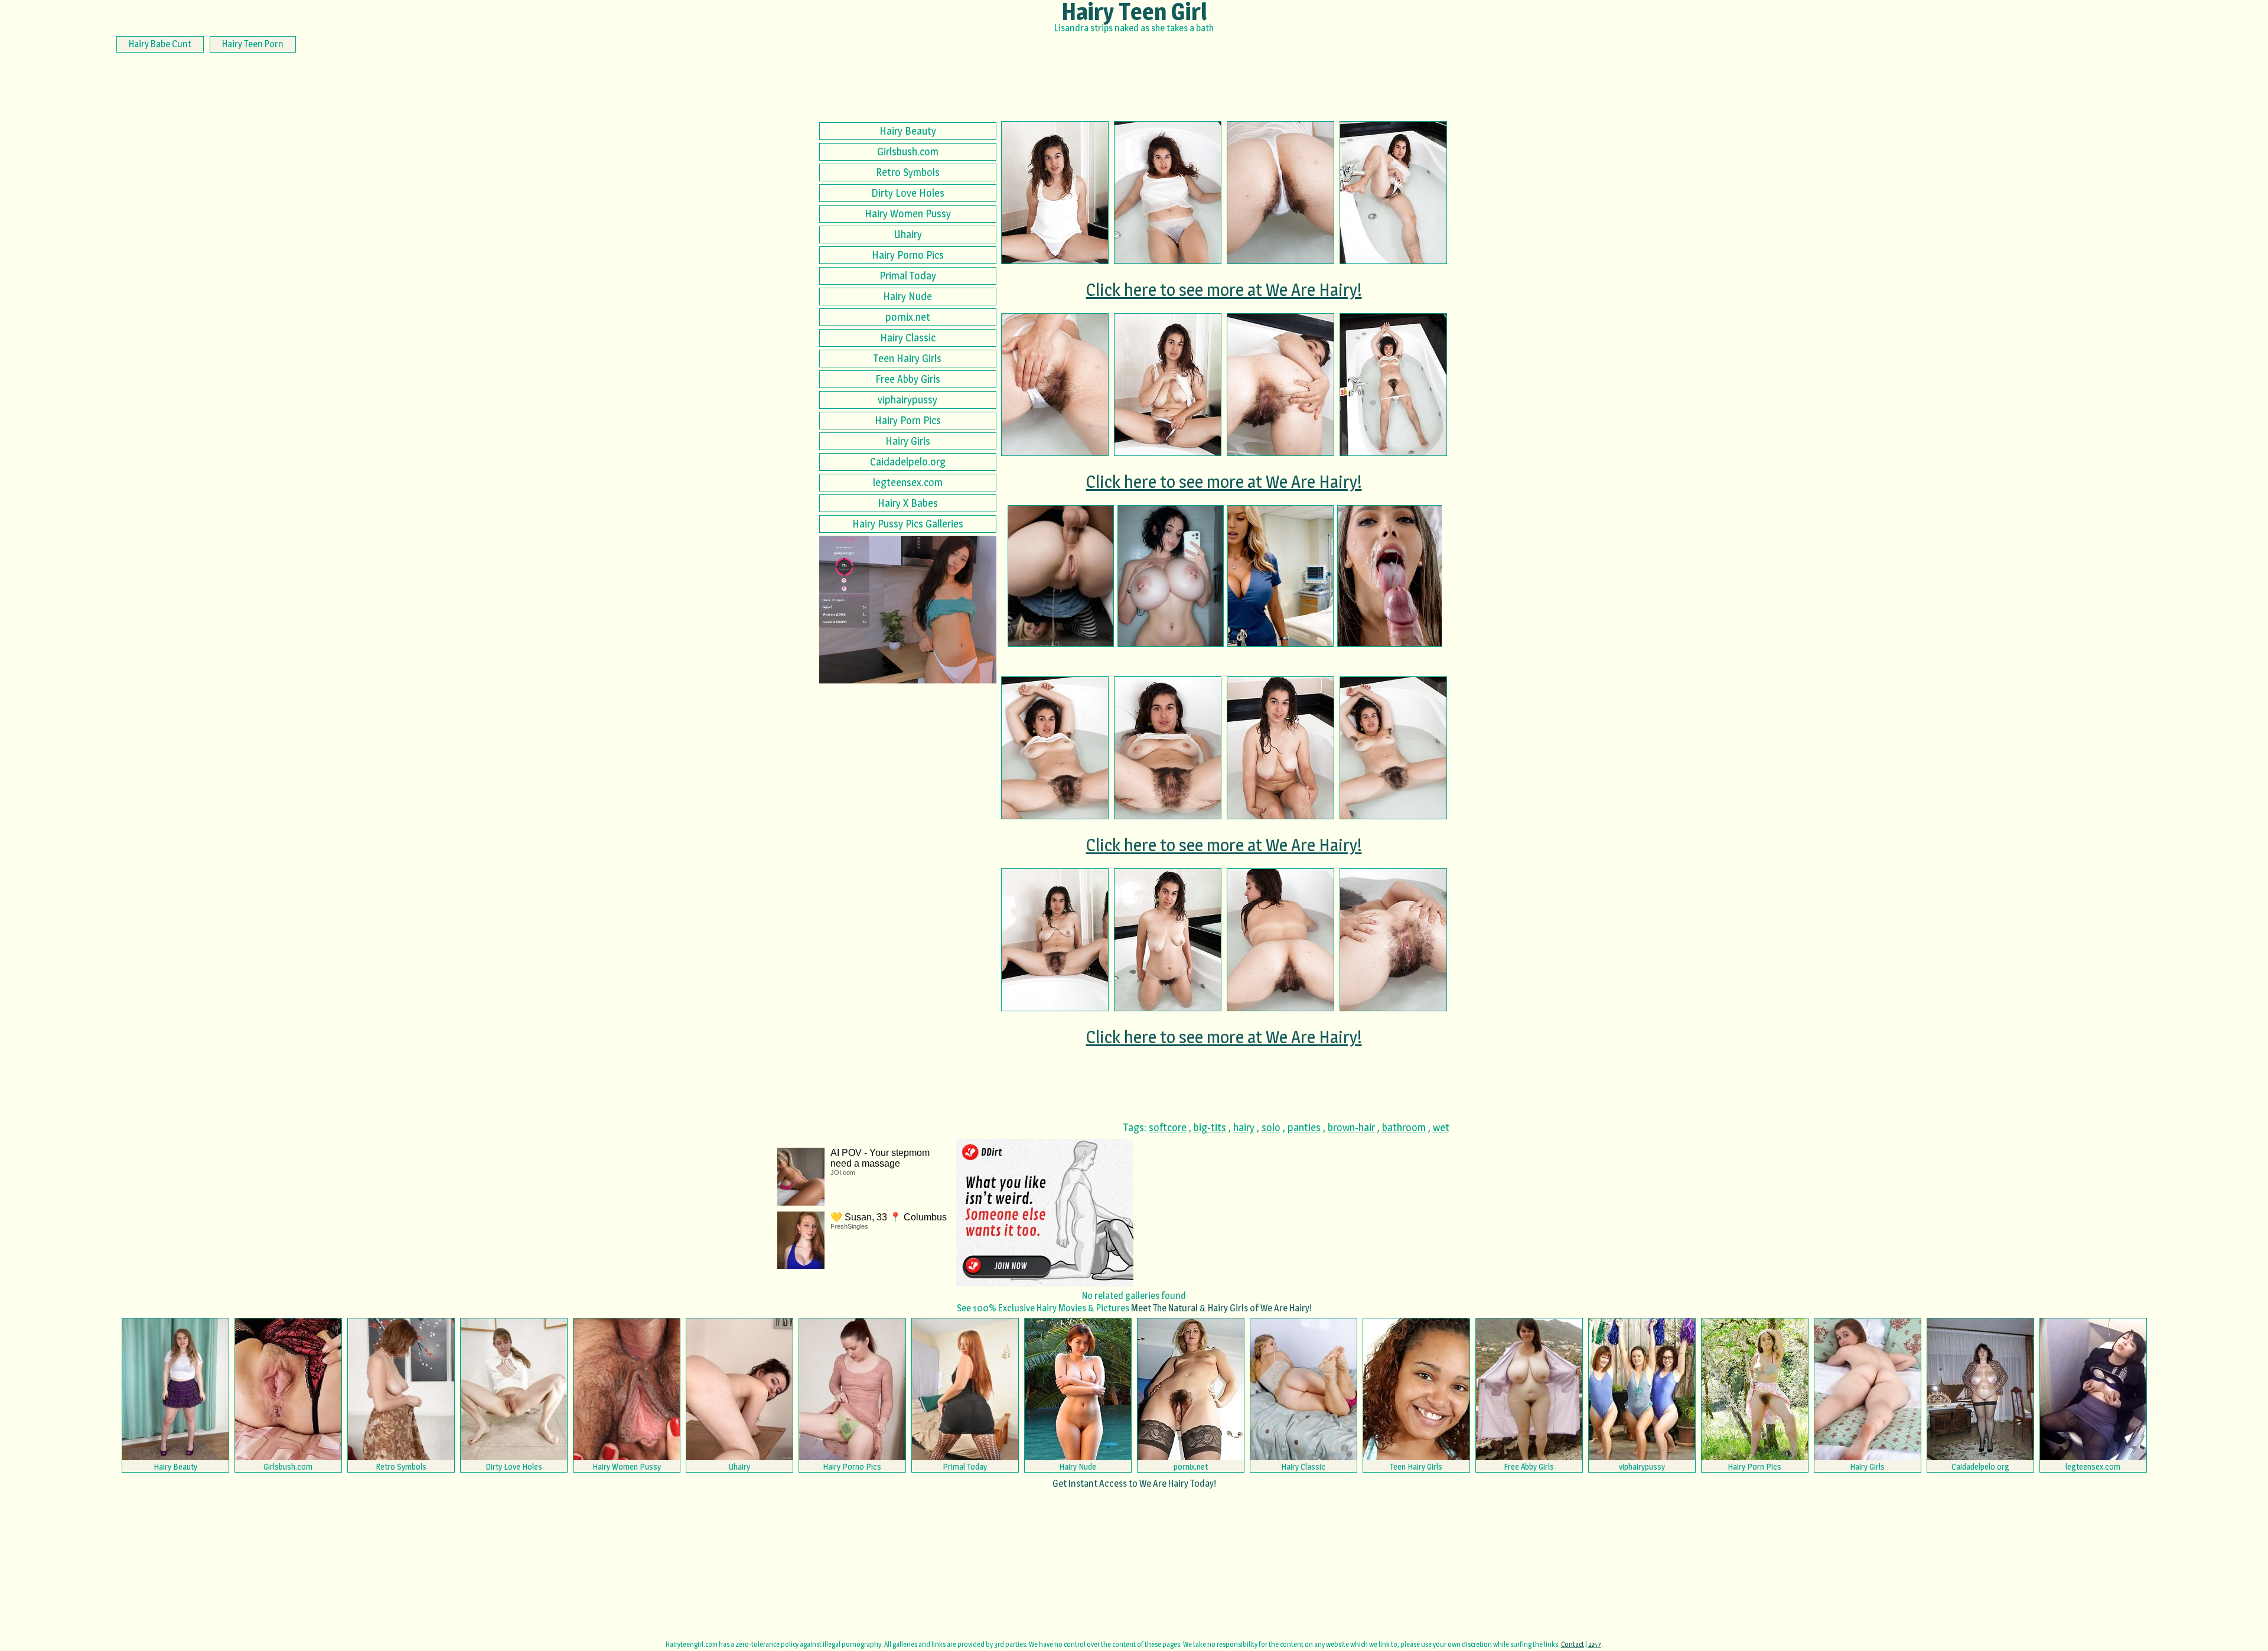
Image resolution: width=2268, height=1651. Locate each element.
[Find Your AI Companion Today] (1390, 576)
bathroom (1404, 1127)
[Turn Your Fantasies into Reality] (1171, 576)
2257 (1595, 1644)
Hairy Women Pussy (908, 214)
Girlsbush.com (908, 152)
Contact (1573, 1644)
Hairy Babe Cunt (160, 44)
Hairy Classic (908, 338)
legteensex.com (908, 482)
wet (1441, 1127)
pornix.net (908, 317)
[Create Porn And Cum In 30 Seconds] (1061, 576)
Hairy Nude (907, 296)
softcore (1168, 1127)
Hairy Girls (908, 441)
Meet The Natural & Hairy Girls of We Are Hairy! (1221, 1308)
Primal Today (908, 276)
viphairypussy (907, 400)
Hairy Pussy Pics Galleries (908, 524)
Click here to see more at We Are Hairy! (1224, 289)
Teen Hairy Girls (907, 358)
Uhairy (908, 234)
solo (1271, 1127)
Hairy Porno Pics (908, 255)
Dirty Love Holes (908, 193)
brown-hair (1351, 1127)
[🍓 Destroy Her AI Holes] (1280, 576)
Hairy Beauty (908, 131)
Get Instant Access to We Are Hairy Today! (1134, 1484)
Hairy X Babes (908, 503)
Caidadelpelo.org (908, 462)
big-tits (1210, 1127)
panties (1304, 1127)
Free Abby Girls (908, 379)
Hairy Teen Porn (253, 44)
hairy (1244, 1127)
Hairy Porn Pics (908, 420)
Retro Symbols (908, 172)
